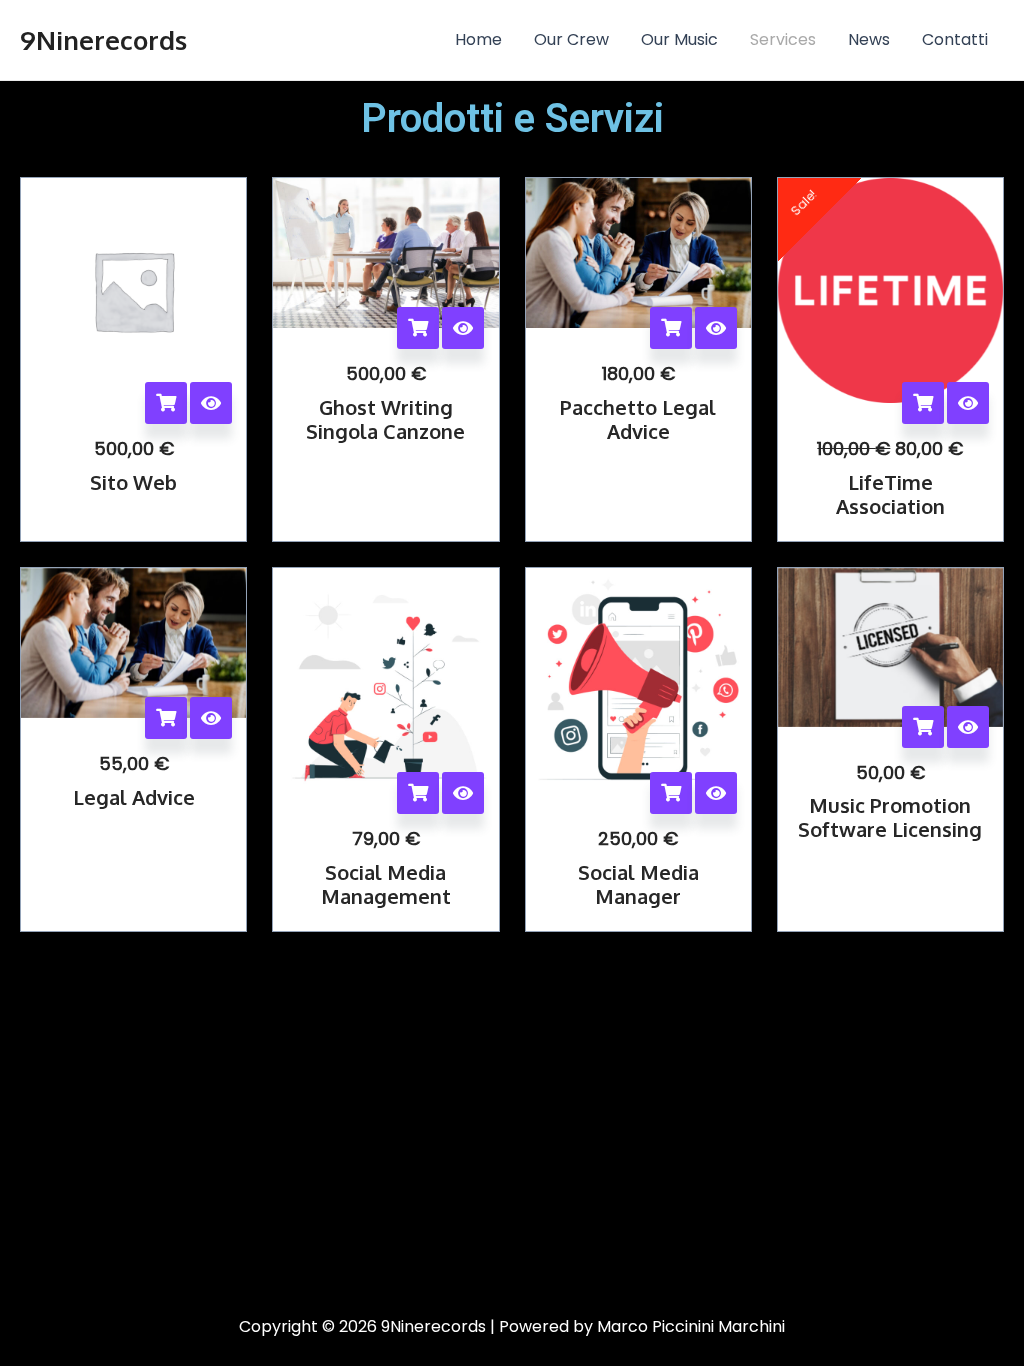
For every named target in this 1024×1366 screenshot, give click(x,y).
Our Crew (571, 39)
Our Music (679, 39)
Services (783, 39)
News (869, 39)
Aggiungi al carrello (166, 403)
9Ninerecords (103, 39)
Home (478, 39)
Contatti (955, 39)
